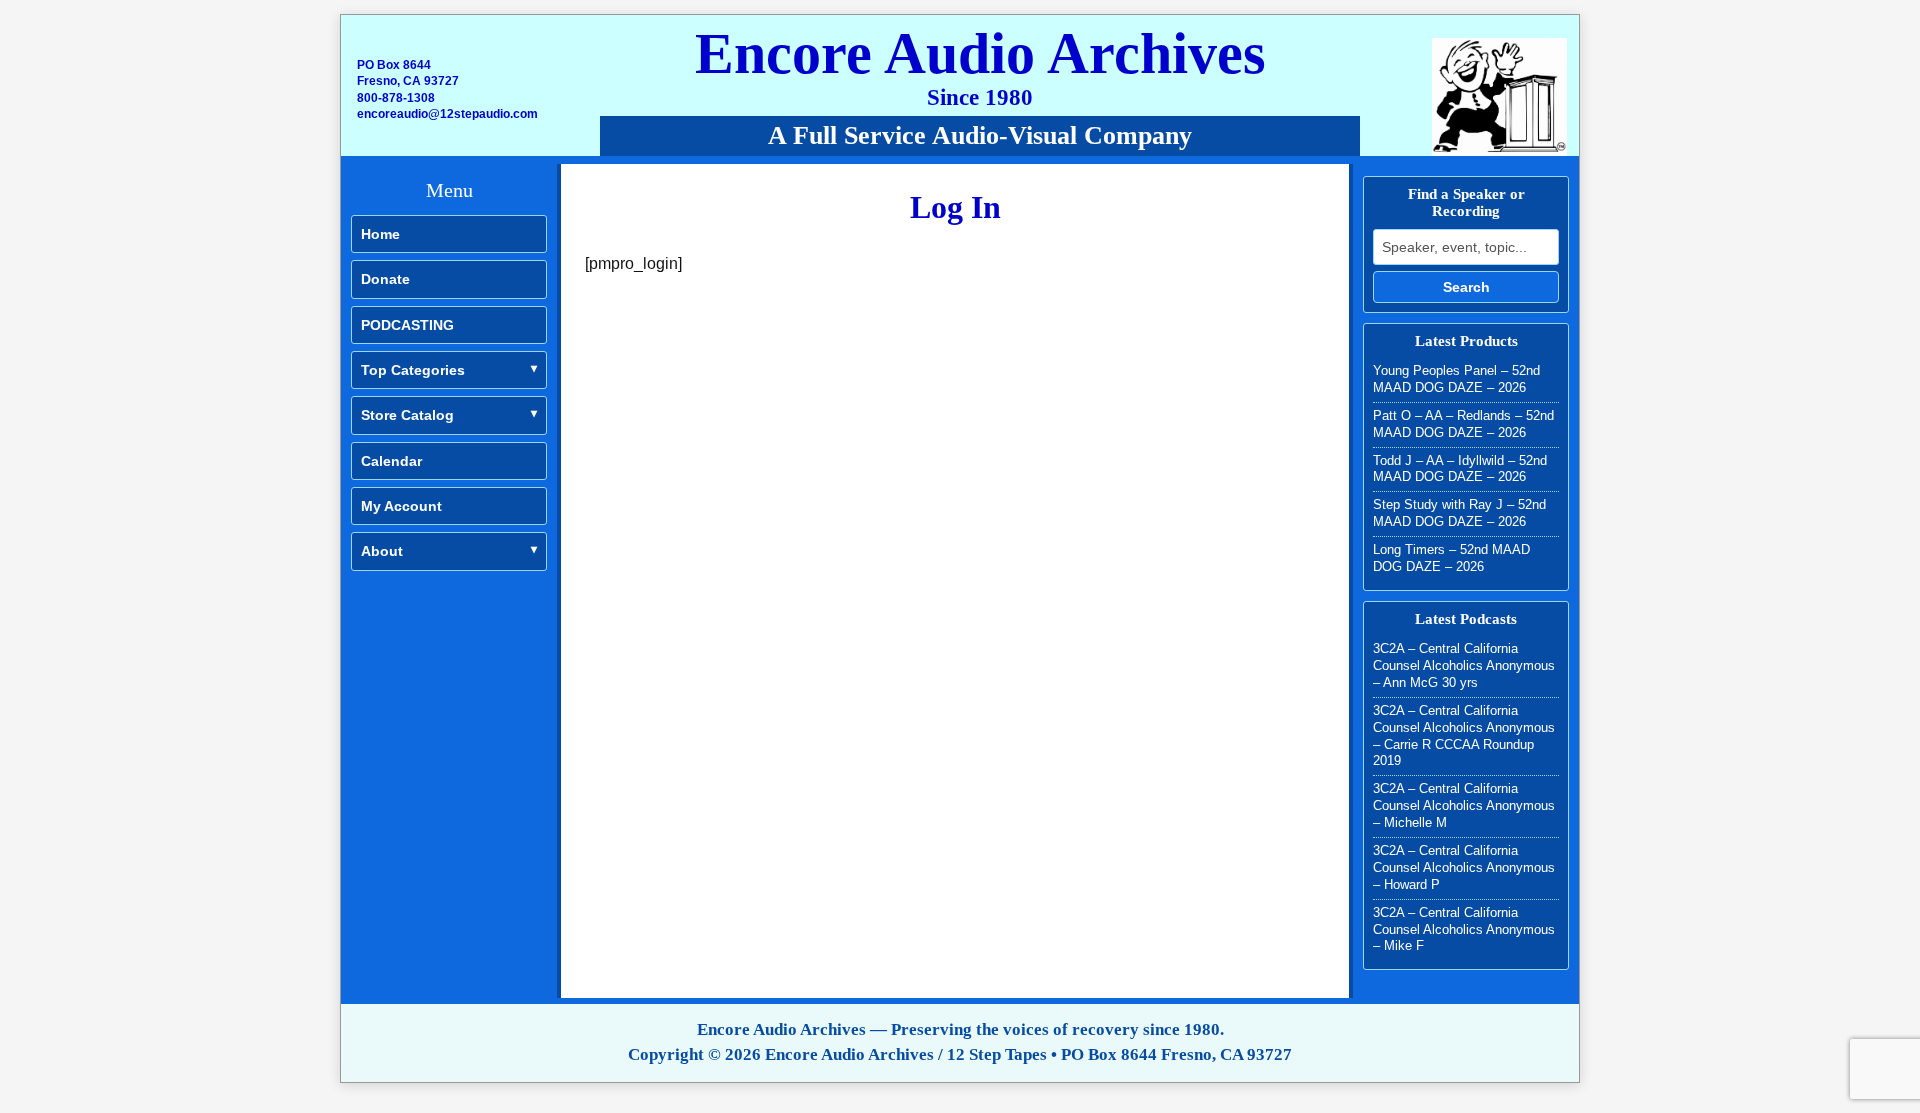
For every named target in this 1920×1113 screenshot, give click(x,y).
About (382, 551)
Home (380, 234)
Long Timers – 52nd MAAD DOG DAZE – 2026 (1451, 558)
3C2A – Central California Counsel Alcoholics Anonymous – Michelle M (1464, 805)
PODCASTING (407, 325)
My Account (401, 506)
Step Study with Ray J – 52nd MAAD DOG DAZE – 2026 (1459, 513)
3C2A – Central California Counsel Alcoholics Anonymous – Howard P (1464, 867)
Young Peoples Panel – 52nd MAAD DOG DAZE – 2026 (1456, 379)
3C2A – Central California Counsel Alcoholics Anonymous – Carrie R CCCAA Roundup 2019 (1464, 736)
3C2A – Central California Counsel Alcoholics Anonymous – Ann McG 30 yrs (1464, 665)
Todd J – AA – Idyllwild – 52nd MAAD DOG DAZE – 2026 (1460, 469)
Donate (385, 279)
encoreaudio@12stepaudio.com (447, 114)
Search (1466, 287)
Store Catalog (407, 415)
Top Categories (413, 370)
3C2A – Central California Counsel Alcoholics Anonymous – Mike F (1464, 929)
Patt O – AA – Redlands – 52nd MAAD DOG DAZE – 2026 (1463, 424)
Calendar (391, 461)
